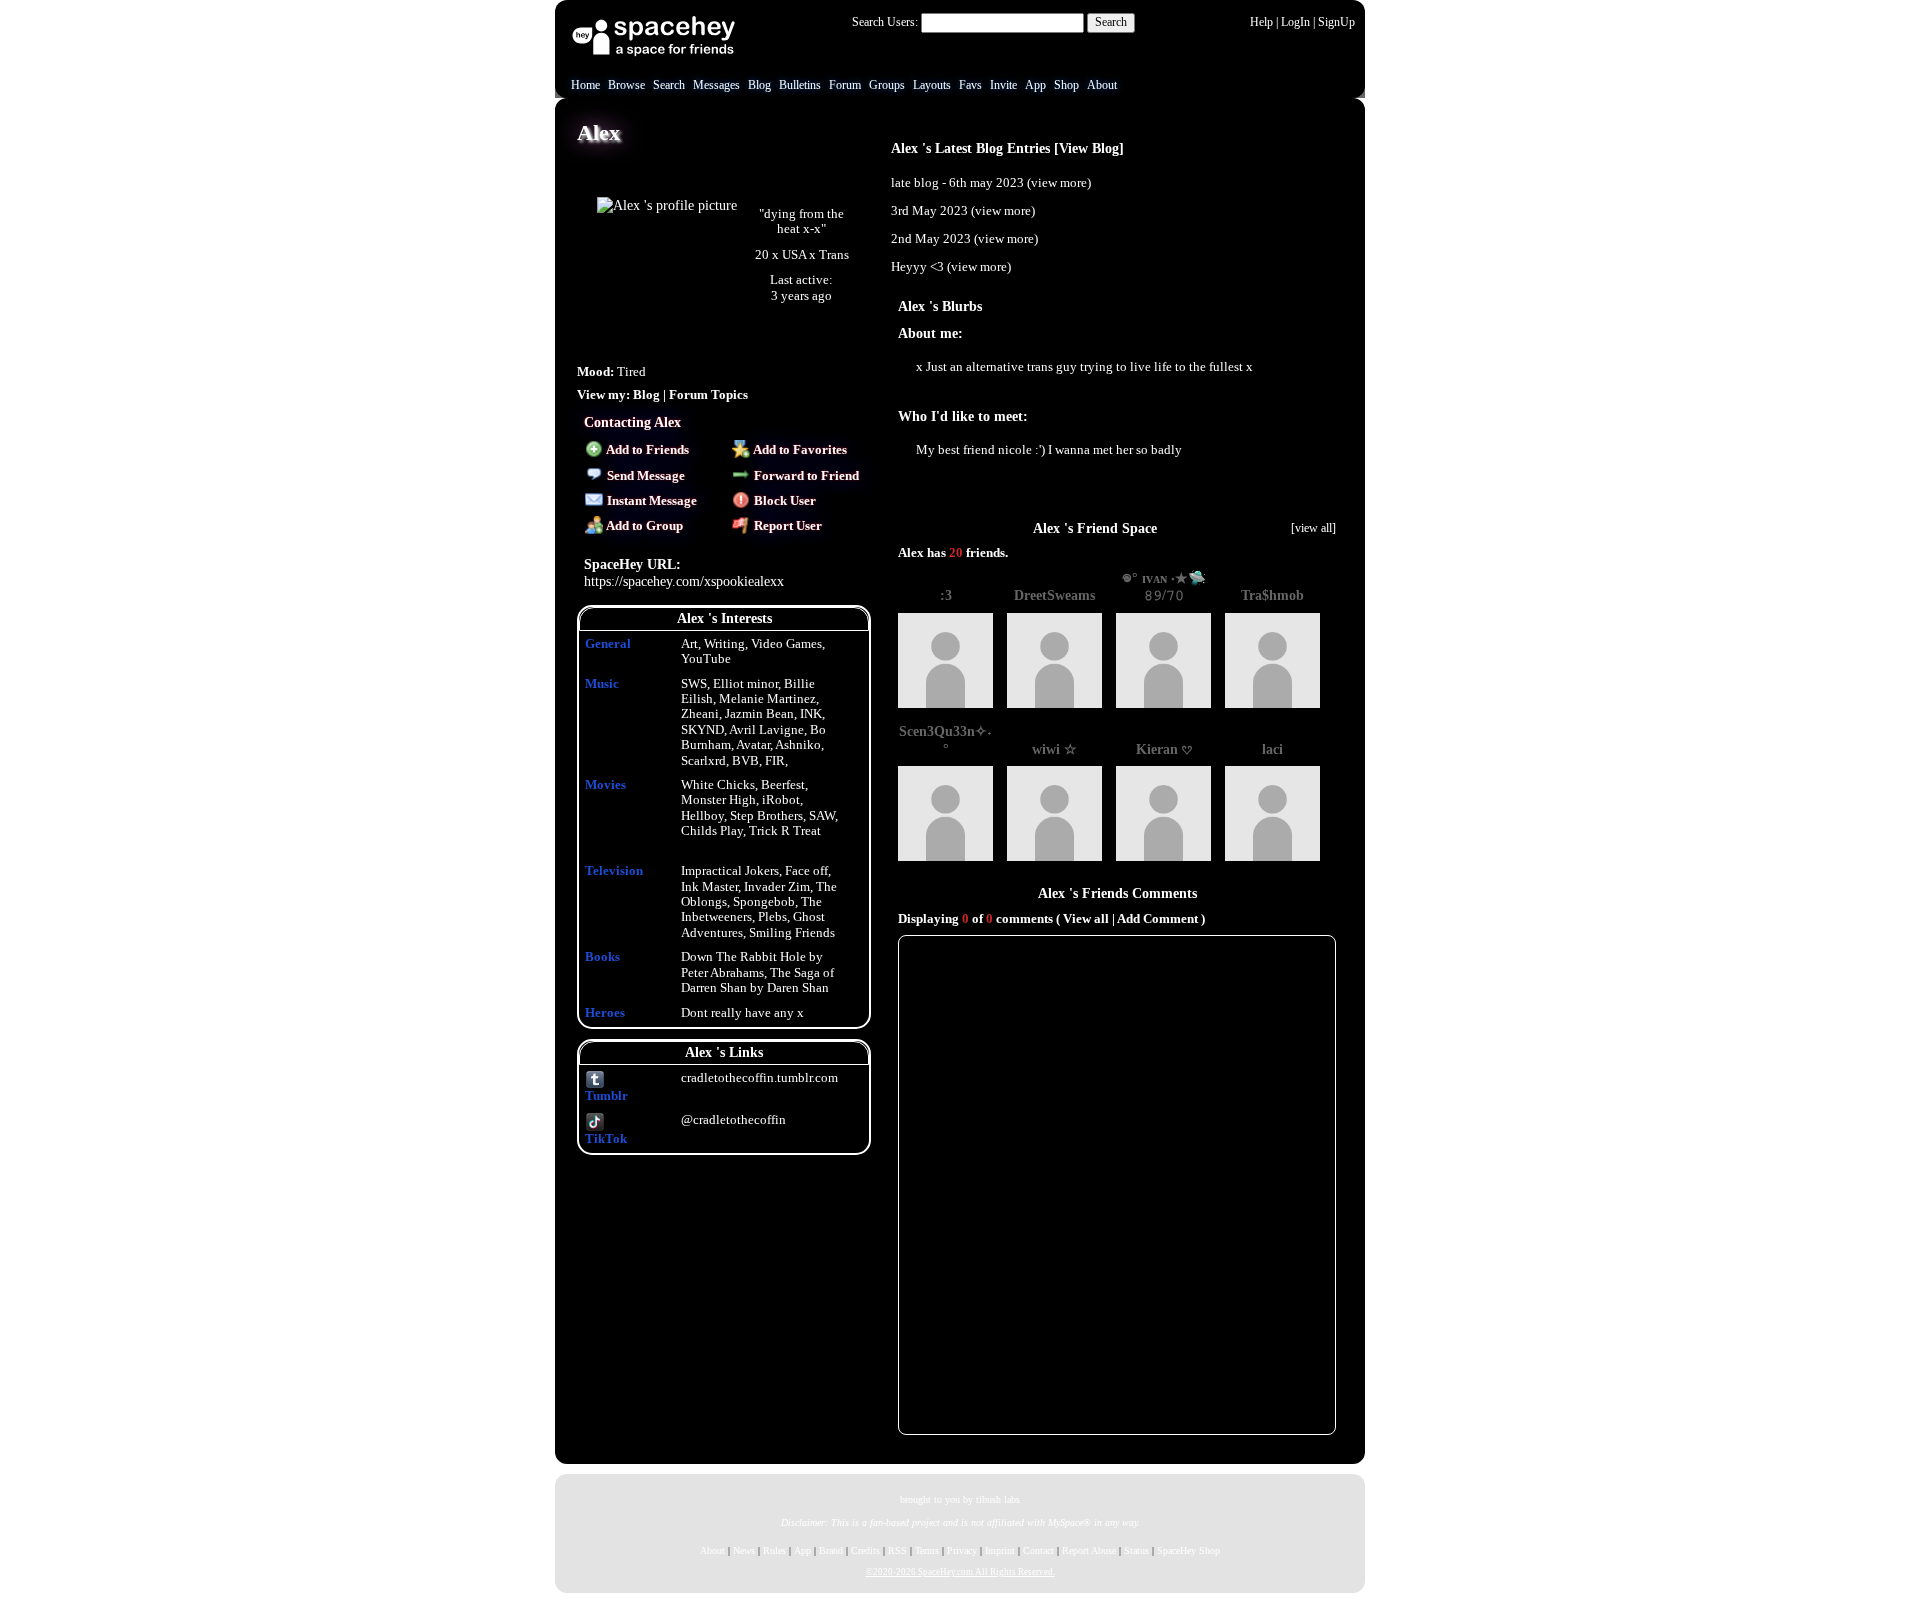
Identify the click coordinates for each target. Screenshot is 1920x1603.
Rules (774, 1550)
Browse (626, 85)
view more (1059, 183)
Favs (970, 85)
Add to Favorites (799, 450)
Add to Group (643, 526)
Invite (1003, 85)
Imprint (1000, 1550)
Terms (927, 1550)
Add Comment (1157, 919)
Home (585, 85)
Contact (1038, 1550)
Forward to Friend (805, 476)
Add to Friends (646, 450)
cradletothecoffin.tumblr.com (759, 1078)
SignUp (1336, 22)
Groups (887, 85)
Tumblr (606, 1095)
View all (1086, 919)
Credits (865, 1550)
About (1102, 85)
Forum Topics (708, 395)
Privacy (962, 1550)
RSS (897, 1550)
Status (1136, 1550)
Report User (786, 526)
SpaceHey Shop (1188, 1550)
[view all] (1313, 528)
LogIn (1295, 22)
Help (1261, 22)
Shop (1066, 85)
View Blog (1089, 148)
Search (1111, 22)
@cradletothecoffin (733, 1120)
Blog (759, 85)
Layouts (932, 85)
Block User (783, 501)
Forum (845, 85)
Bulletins (800, 85)
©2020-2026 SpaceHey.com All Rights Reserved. (960, 1572)
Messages (716, 85)
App (1035, 85)
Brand (831, 1550)
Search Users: (885, 22)
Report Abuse (1089, 1550)
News (744, 1550)
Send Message (644, 476)
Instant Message (650, 501)
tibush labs (998, 1499)
